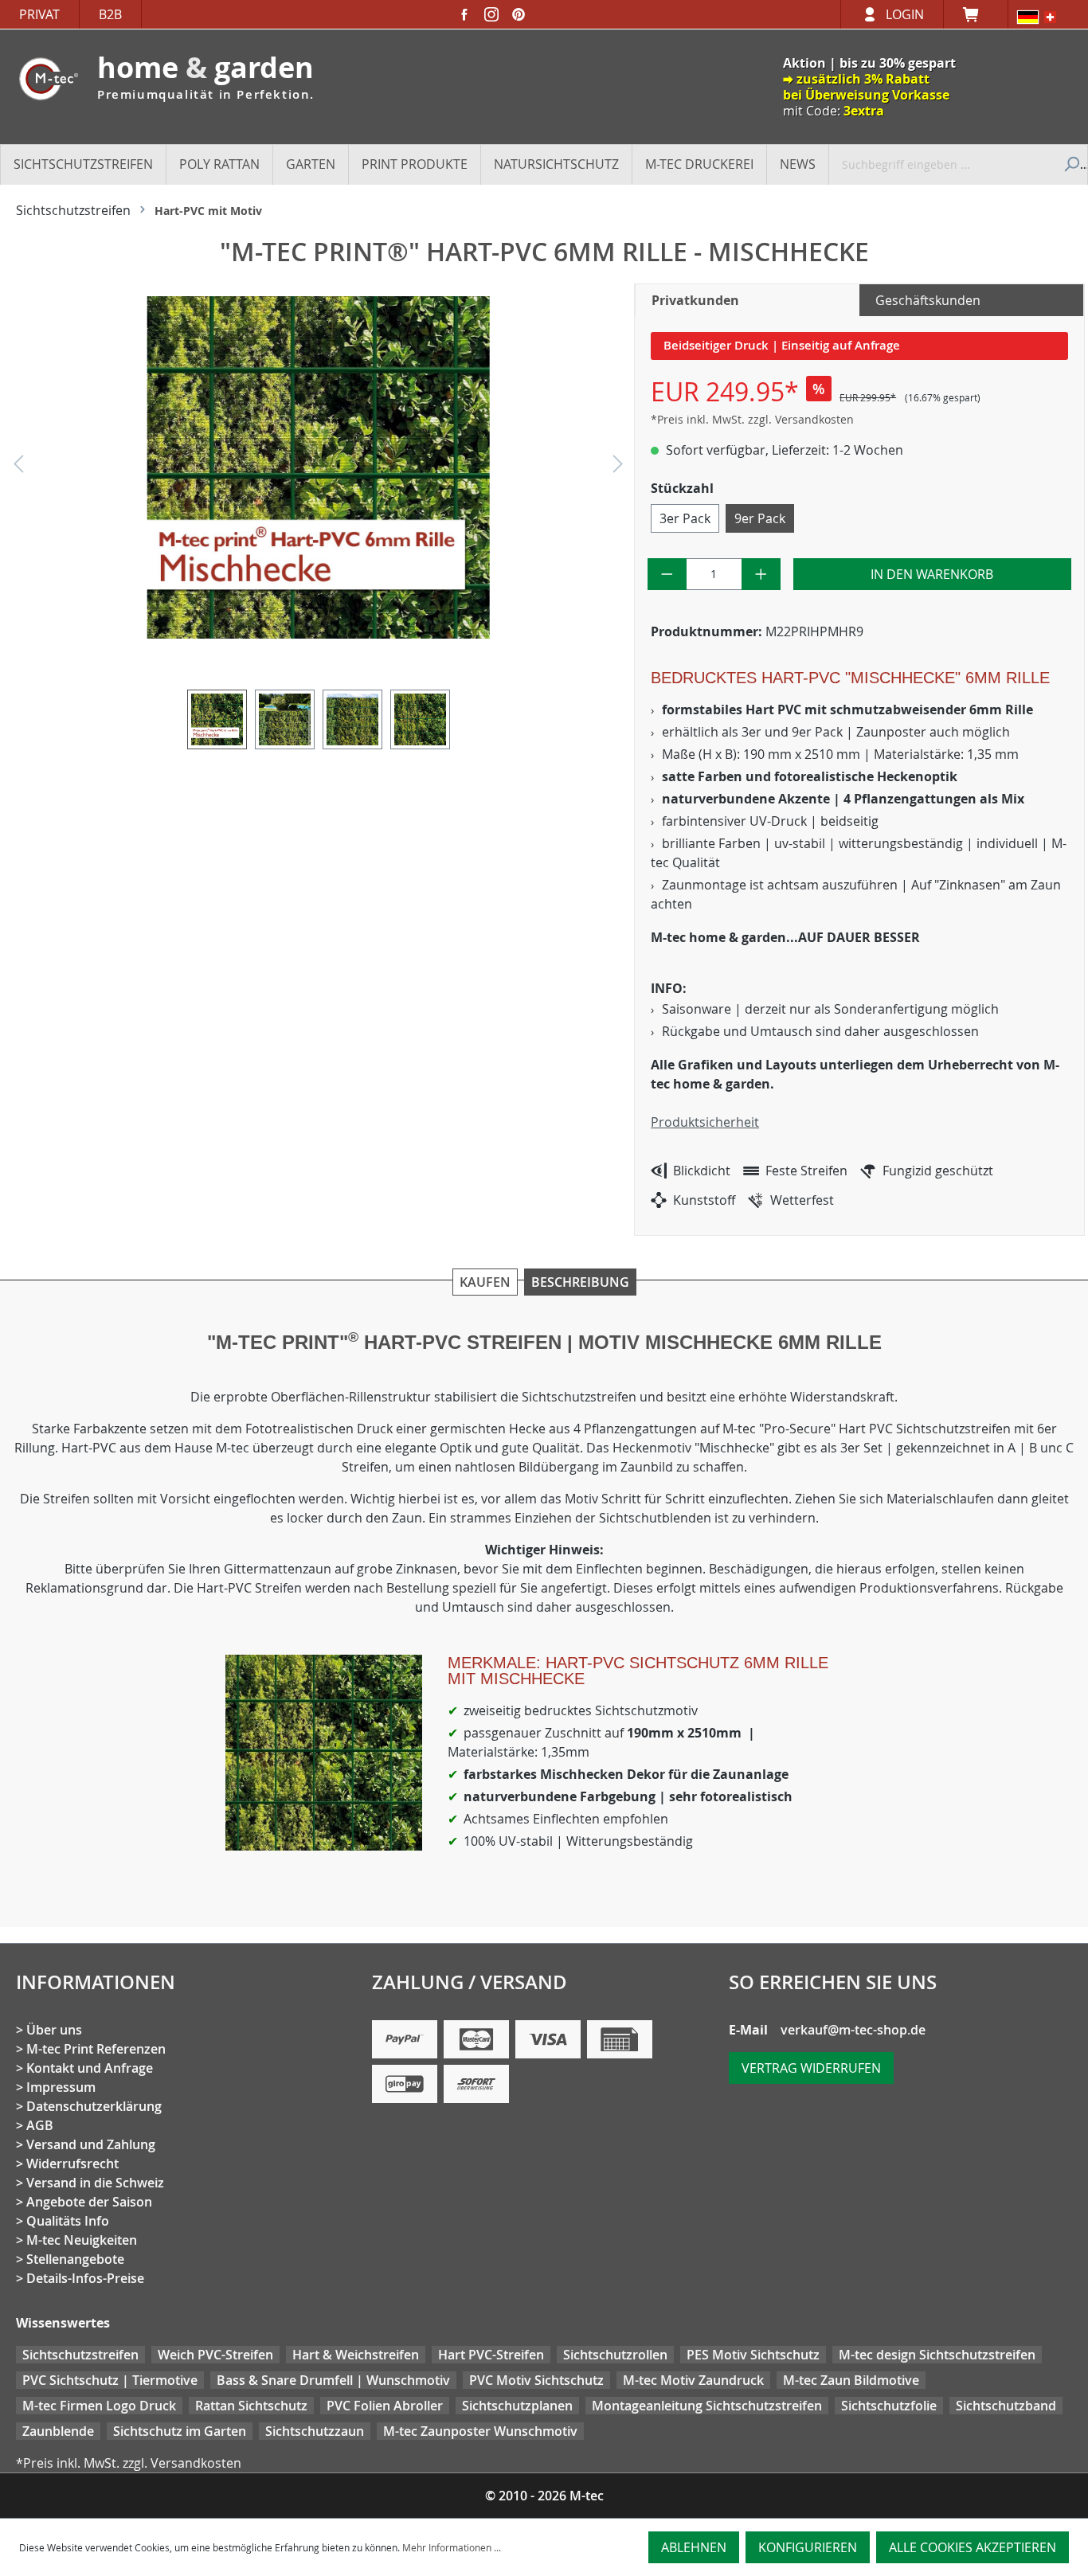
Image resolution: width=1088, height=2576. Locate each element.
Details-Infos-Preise (85, 2278)
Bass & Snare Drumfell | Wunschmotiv (333, 2380)
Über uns (54, 2030)
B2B (110, 14)
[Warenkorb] (976, 14)
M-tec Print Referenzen (96, 2049)
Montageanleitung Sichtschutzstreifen (707, 2406)
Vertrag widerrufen (811, 2068)
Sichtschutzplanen (517, 2406)
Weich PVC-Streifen (215, 2355)
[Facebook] (464, 14)
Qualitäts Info (68, 2221)
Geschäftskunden (928, 300)
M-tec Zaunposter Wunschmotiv (480, 2431)
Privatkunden (695, 300)
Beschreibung (580, 1282)
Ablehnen (694, 2547)
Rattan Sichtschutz (251, 2406)
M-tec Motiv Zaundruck (693, 2380)
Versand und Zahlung (91, 2144)
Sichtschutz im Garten (180, 2431)
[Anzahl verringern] (667, 574)
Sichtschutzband (1006, 2406)
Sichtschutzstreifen (80, 2355)
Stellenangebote (75, 2259)
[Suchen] (1070, 164)
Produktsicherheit (705, 1122)
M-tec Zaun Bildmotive (851, 2380)
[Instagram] (491, 14)
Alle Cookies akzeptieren (973, 2547)
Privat (39, 14)
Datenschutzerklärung (94, 2106)
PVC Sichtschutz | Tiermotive (110, 2380)
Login (905, 14)
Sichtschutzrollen (615, 2355)
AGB (40, 2125)
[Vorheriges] (18, 468)
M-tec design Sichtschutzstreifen (937, 2355)
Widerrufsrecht (72, 2164)
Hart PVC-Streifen (491, 2355)
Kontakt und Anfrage (90, 2068)
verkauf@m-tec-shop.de (853, 2030)
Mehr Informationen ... (452, 2547)
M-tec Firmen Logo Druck (99, 2406)
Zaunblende (58, 2431)
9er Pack (760, 518)
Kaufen (485, 1282)
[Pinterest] (519, 14)
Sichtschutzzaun (315, 2431)
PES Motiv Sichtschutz (753, 2355)
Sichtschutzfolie (889, 2406)
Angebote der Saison (89, 2202)
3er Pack (685, 518)
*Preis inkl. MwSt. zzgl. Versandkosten (752, 419)
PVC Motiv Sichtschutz (536, 2380)
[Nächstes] (618, 468)
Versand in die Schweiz (95, 2183)
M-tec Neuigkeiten (82, 2240)
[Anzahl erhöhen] (761, 574)
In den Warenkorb (932, 574)
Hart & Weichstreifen (356, 2355)
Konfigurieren (808, 2547)
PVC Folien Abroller (385, 2406)
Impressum (61, 2087)
